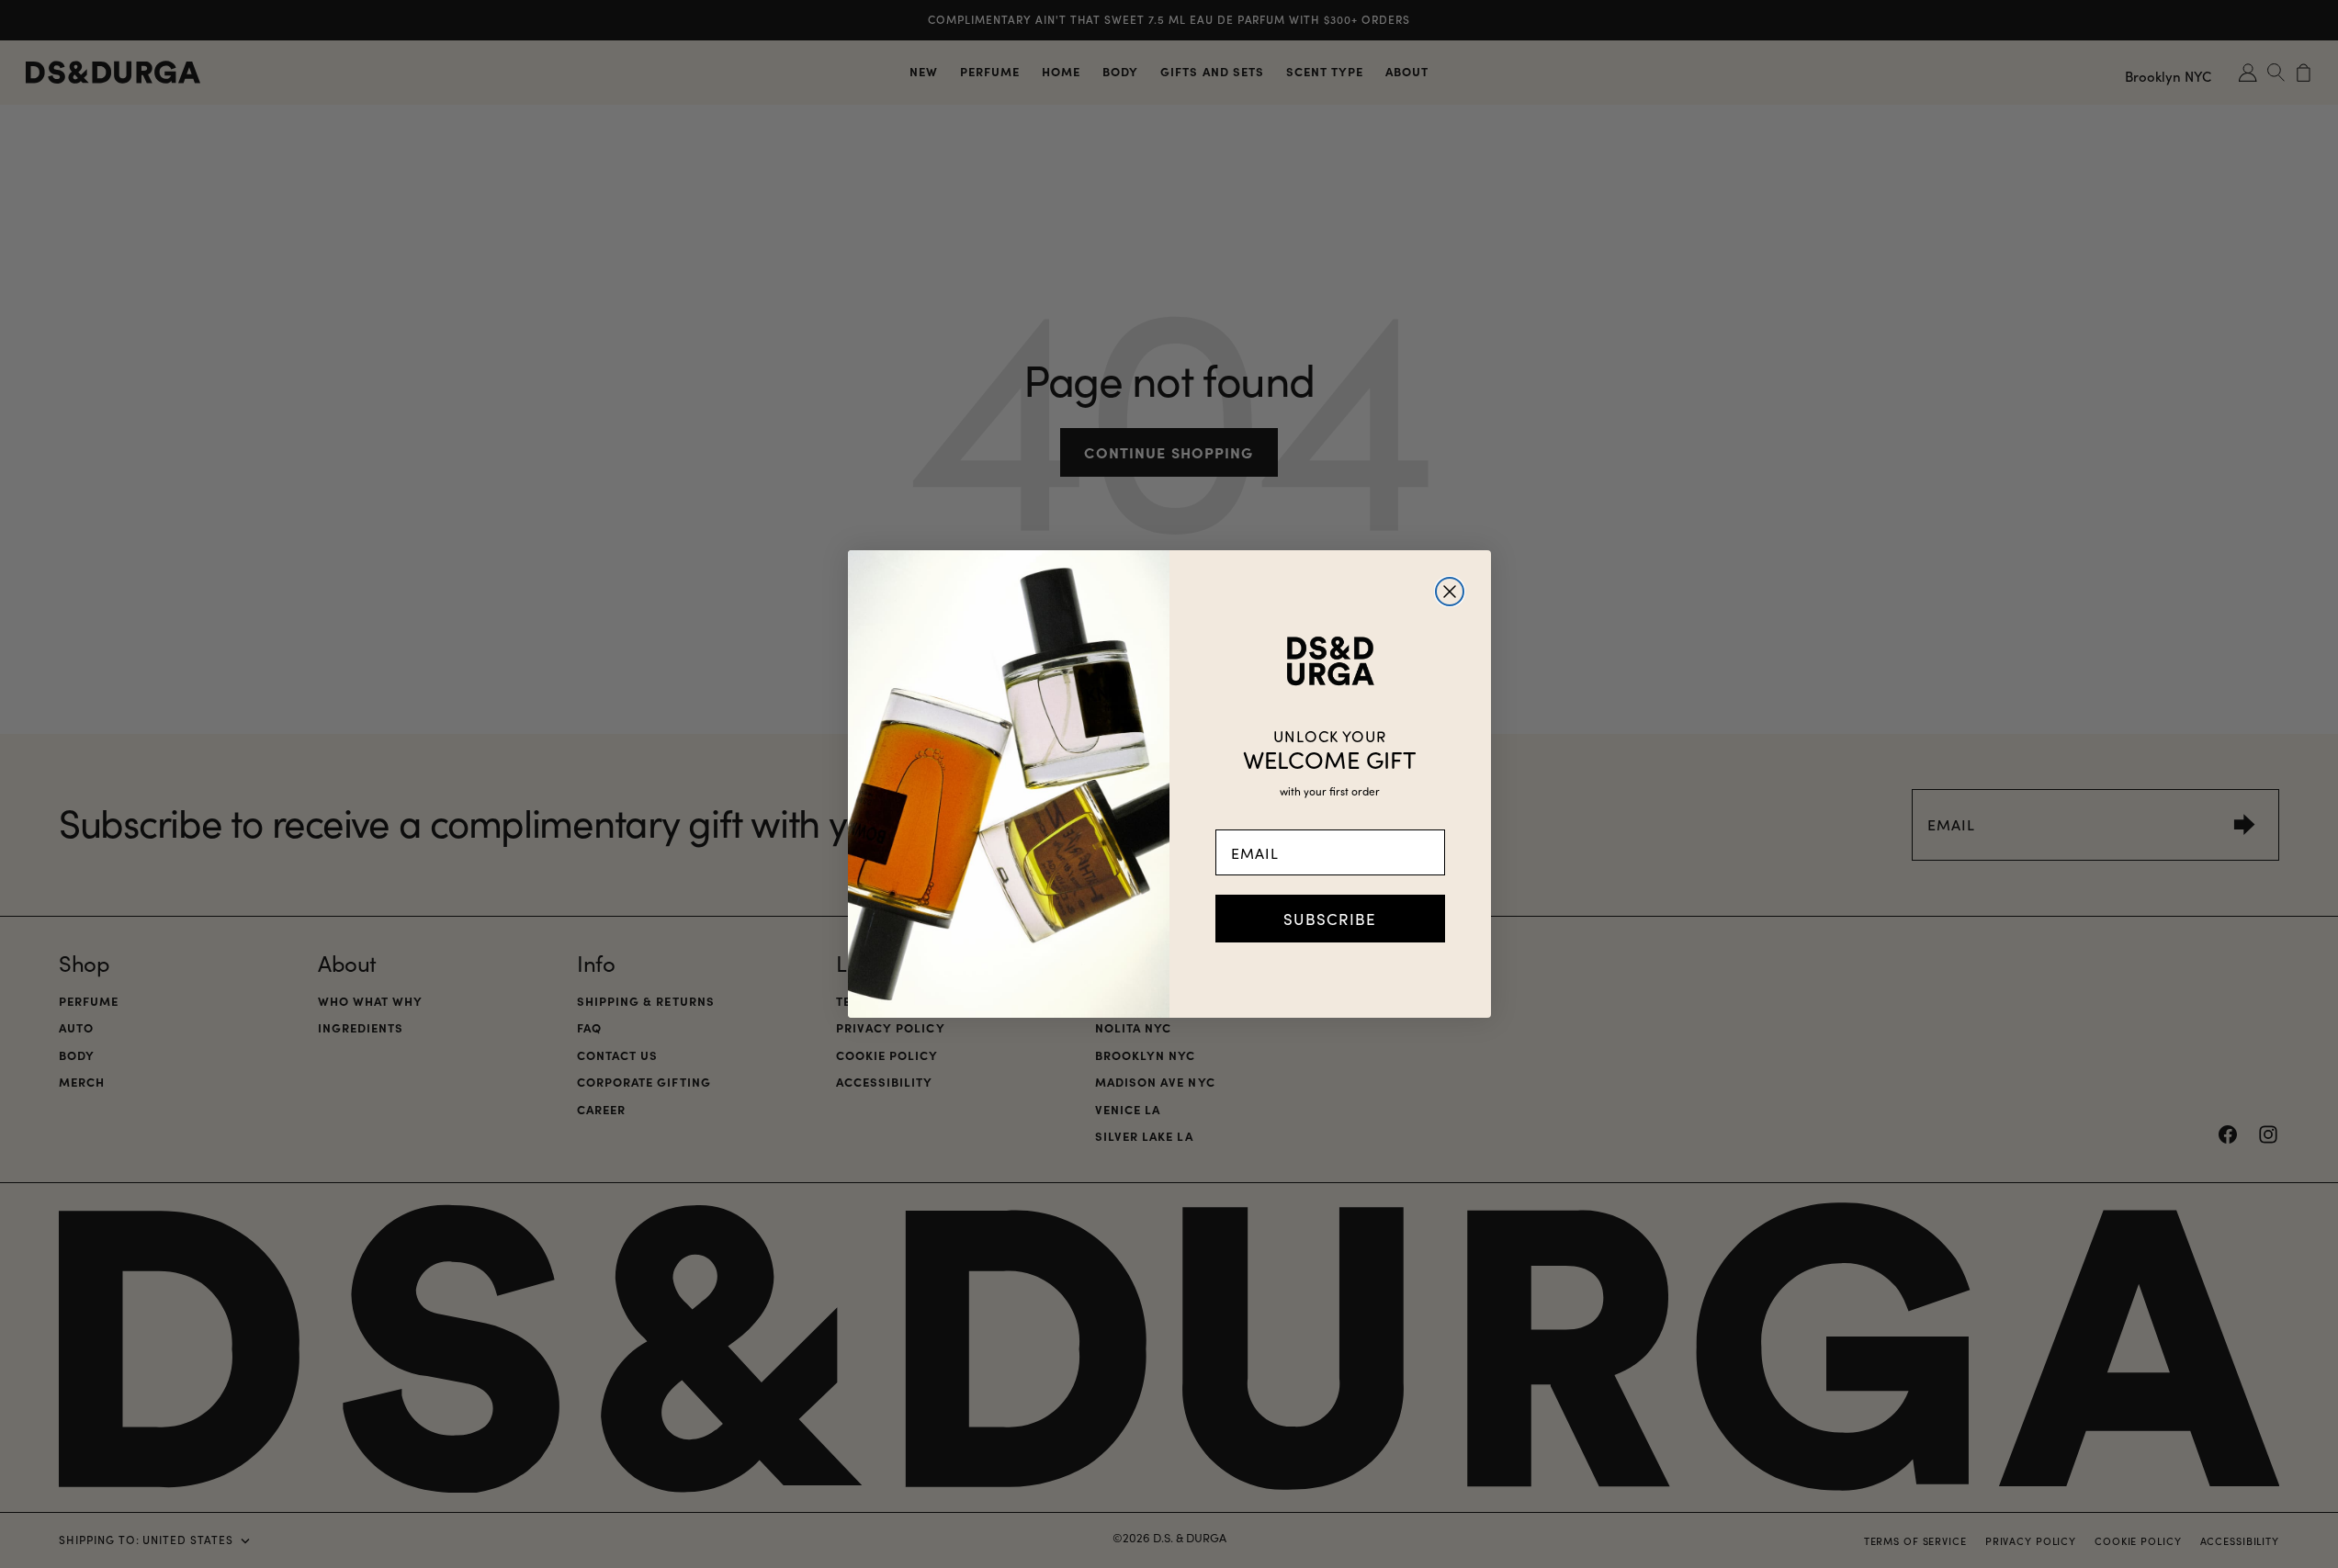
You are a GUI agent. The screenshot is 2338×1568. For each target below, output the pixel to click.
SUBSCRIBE (1330, 919)
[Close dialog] (1450, 592)
